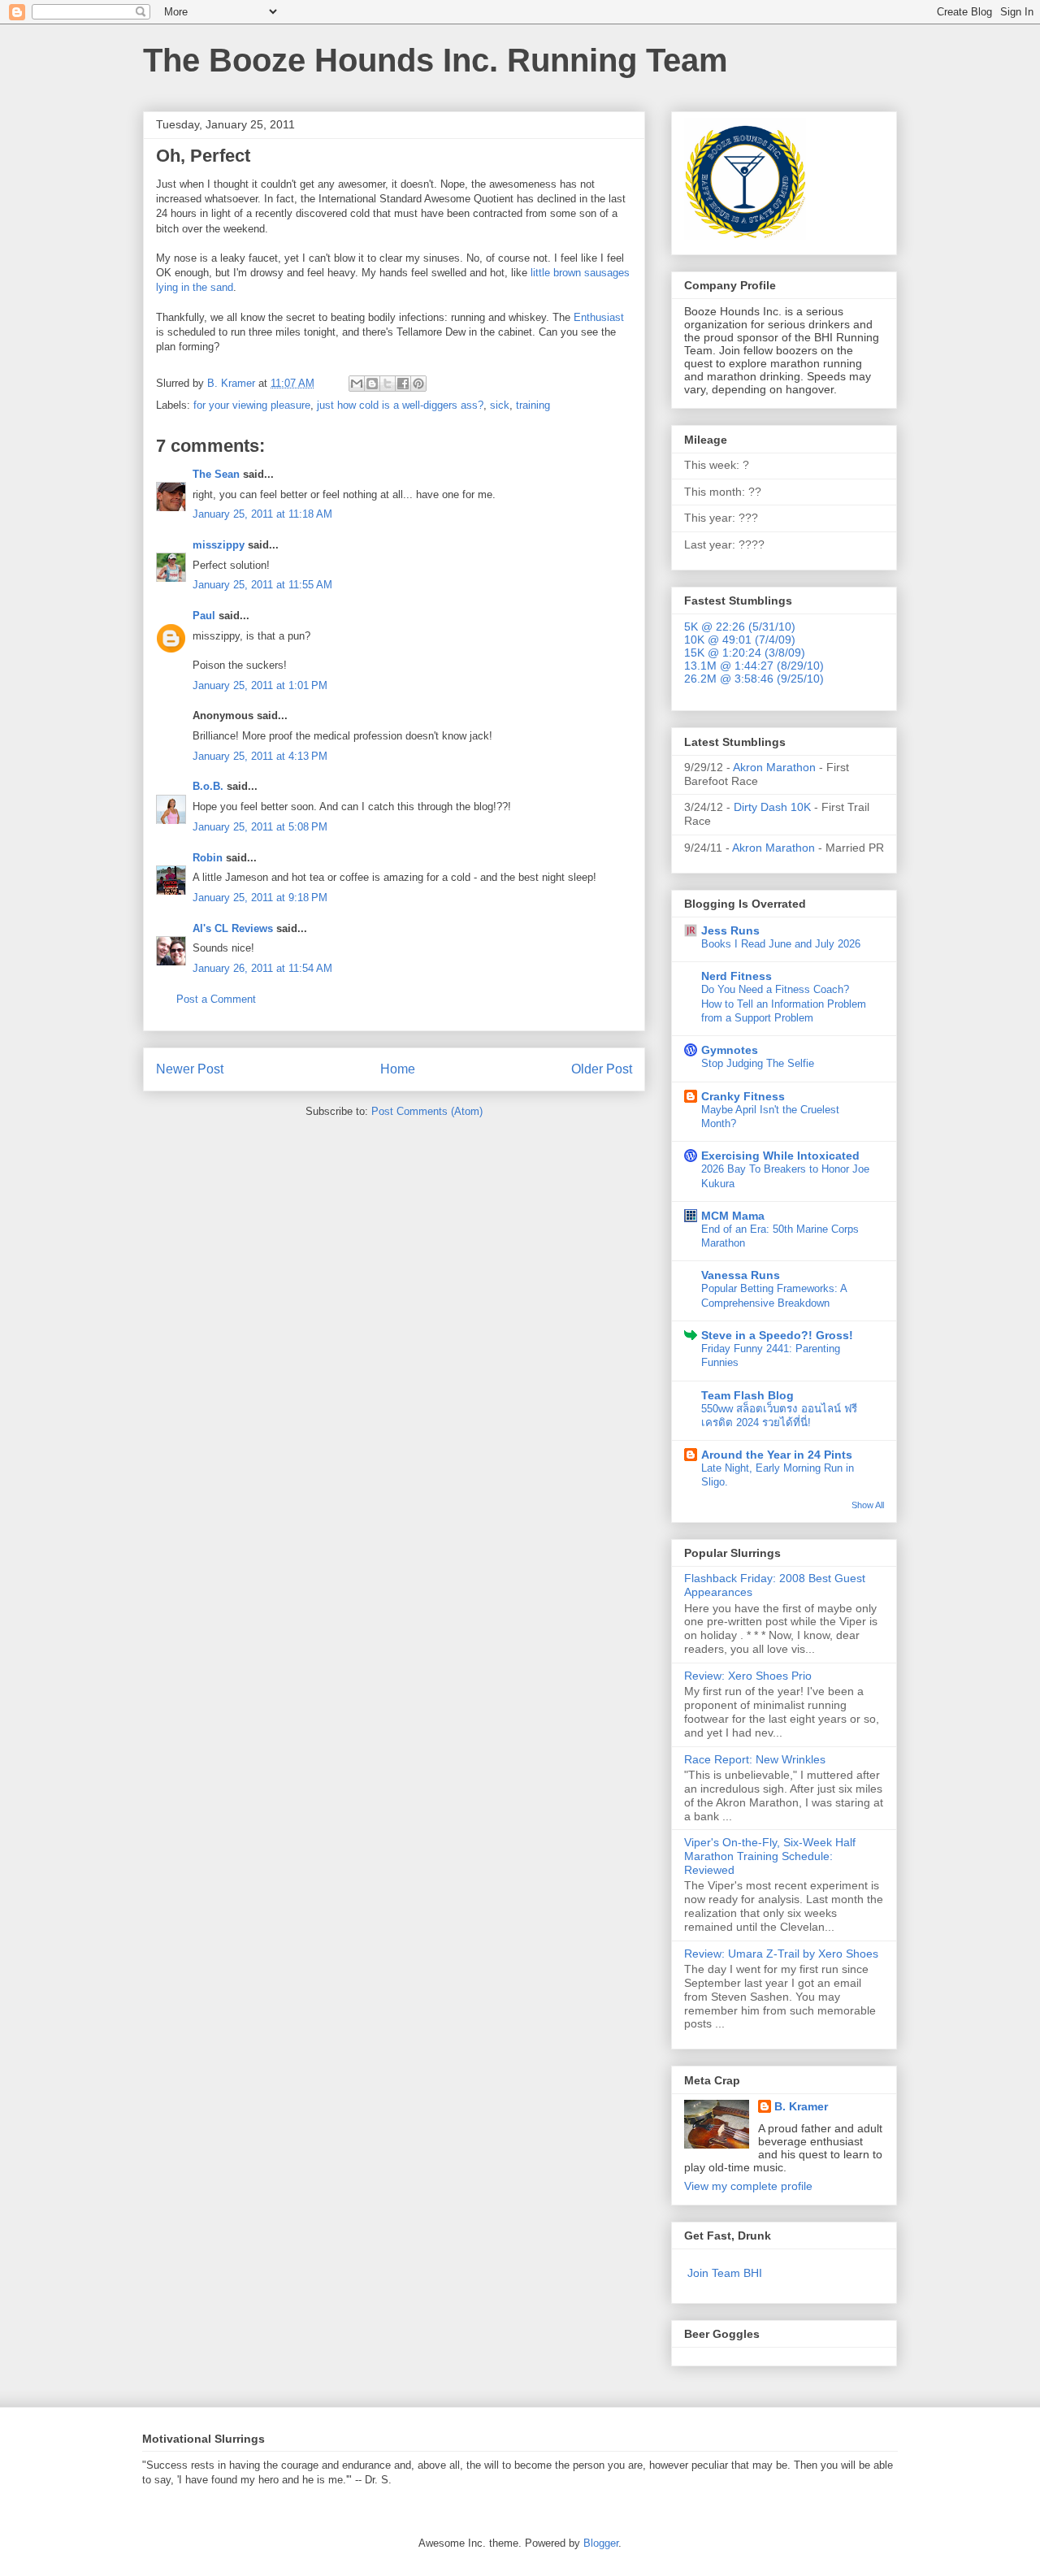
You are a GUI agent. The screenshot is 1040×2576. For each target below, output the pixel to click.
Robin (208, 858)
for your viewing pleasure (252, 405)
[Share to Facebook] (403, 384)
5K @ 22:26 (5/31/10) (740, 627)
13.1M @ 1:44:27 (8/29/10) (754, 666)
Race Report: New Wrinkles (755, 1759)
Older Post (602, 1069)
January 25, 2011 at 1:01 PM (260, 685)
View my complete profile (748, 2186)
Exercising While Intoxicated (780, 1156)
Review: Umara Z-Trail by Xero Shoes (781, 1954)
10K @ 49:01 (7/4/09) (740, 640)
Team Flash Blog (747, 1395)
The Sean (216, 474)
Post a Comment (216, 999)
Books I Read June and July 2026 (781, 944)
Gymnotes (730, 1050)
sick (500, 405)
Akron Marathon (774, 767)
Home (398, 1069)
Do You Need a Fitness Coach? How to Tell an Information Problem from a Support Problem (784, 1004)
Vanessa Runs (741, 1275)
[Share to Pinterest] (418, 384)
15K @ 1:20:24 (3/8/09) (745, 653)
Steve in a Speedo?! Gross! (777, 1335)
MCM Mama (733, 1216)
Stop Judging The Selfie (758, 1063)
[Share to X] (388, 384)
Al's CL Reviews (233, 928)
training (533, 405)
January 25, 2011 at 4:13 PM (260, 756)
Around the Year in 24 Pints (777, 1455)
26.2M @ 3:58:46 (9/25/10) (754, 679)
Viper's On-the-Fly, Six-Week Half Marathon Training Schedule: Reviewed (770, 1856)
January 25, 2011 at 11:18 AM (262, 514)
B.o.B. (208, 786)
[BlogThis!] (372, 384)
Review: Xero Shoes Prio (748, 1676)
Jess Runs (730, 930)
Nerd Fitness (737, 976)
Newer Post (190, 1069)
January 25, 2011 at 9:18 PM (260, 898)
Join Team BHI (725, 2273)
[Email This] (357, 384)
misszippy (219, 545)
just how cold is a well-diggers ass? (400, 405)
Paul (204, 616)
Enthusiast (599, 317)
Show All (868, 1505)
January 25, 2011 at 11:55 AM (262, 585)
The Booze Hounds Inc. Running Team (435, 60)
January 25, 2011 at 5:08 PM (260, 827)
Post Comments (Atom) (427, 1111)
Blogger (601, 2543)
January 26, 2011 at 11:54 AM (262, 968)
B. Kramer (801, 2106)
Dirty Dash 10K (772, 807)
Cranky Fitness (743, 1096)
